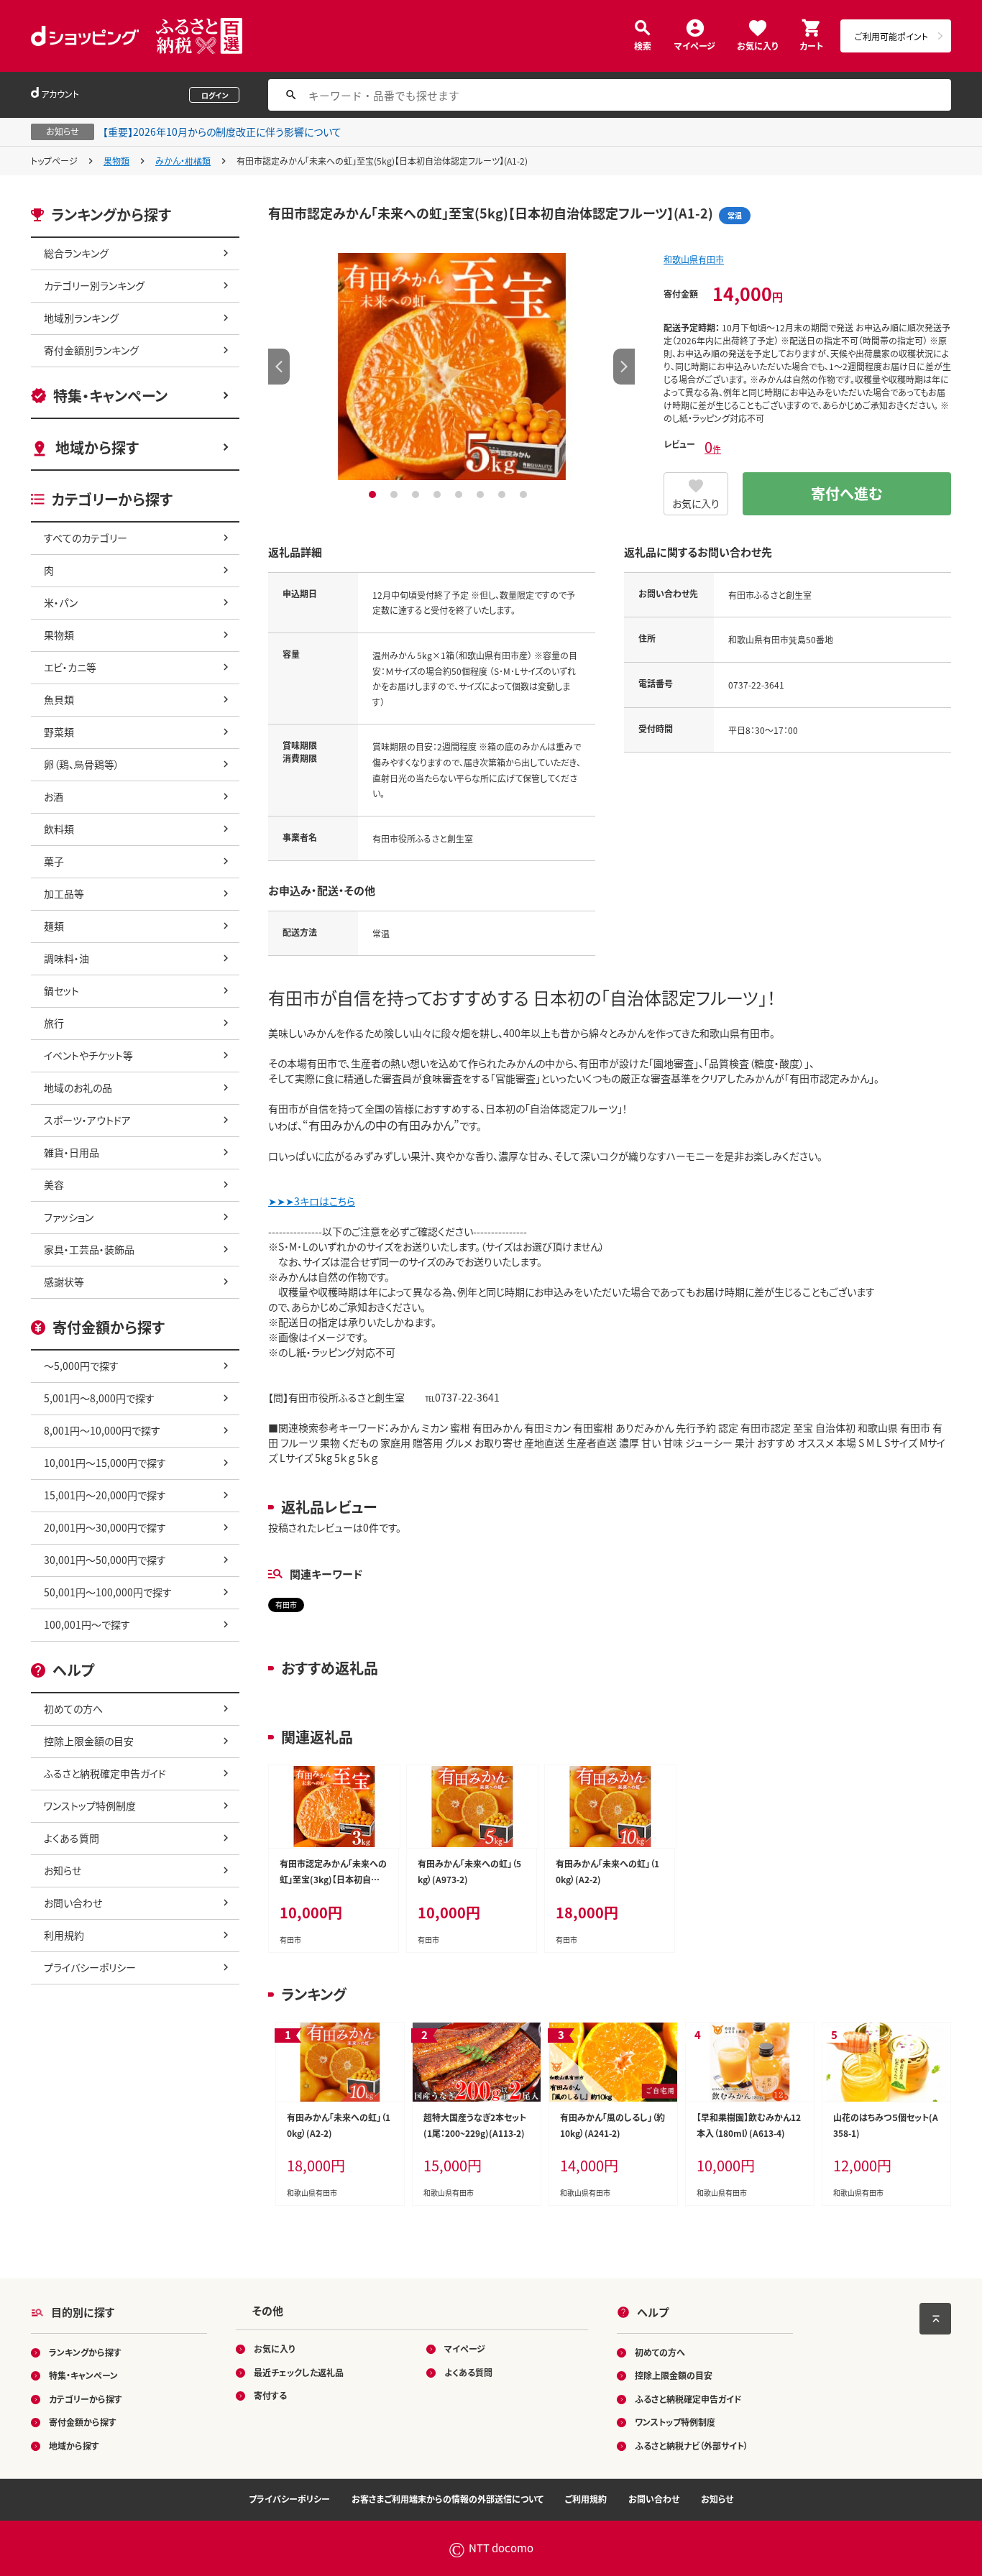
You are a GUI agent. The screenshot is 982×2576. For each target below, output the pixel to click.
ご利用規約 (586, 2499)
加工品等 (64, 893)
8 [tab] (525, 494)
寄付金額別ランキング (91, 350)
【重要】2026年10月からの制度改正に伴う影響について (222, 132)
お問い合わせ (73, 1903)
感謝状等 (64, 1282)
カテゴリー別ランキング (94, 285)
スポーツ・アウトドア (87, 1120)
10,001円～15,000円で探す (105, 1463)
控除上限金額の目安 (89, 1741)
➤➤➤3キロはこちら (312, 1201)
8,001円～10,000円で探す (102, 1430)
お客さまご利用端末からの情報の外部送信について (448, 2499)
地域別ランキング (81, 318)
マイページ (695, 45)
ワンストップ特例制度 (90, 1805)
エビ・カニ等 (70, 667)
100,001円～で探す (87, 1624)
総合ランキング (76, 253)
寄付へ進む (847, 493)
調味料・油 (66, 958)
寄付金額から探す (83, 2422)
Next (624, 367)
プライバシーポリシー (90, 1967)
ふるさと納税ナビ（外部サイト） (692, 2446)
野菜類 (59, 732)
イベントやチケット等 (88, 1055)
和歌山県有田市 (694, 259)
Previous (279, 367)
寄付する (270, 2395)
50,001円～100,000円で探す (108, 1592)
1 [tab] (374, 494)
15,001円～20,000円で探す (105, 1495)
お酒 (54, 796)
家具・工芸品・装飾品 (89, 1249)
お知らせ (63, 1870)
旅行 (54, 1023)
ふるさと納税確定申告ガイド (105, 1773)
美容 (54, 1184)
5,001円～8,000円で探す (99, 1398)
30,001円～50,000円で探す (105, 1560)
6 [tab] (482, 494)
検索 (643, 45)
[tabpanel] (451, 367)
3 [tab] (417, 494)
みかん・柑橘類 (183, 161)
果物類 (116, 161)
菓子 (54, 861)
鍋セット (61, 990)
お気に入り (757, 45)
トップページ (54, 161)
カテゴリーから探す (86, 2399)
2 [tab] (396, 494)
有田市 (286, 1605)
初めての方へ (73, 1708)
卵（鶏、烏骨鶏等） (82, 764)
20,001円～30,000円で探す (105, 1527)
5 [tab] (460, 494)
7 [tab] (504, 494)
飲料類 (59, 829)
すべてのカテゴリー (86, 538)
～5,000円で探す (81, 1366)
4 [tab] (439, 494)
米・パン (61, 602)
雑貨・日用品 (72, 1152)
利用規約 (64, 1935)
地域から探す (97, 447)
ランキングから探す (85, 2352)
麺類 (54, 926)
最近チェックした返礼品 (299, 2372)
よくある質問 (72, 1838)
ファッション (69, 1217)
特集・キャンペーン (110, 396)
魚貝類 (59, 699)
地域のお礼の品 (78, 1087)
